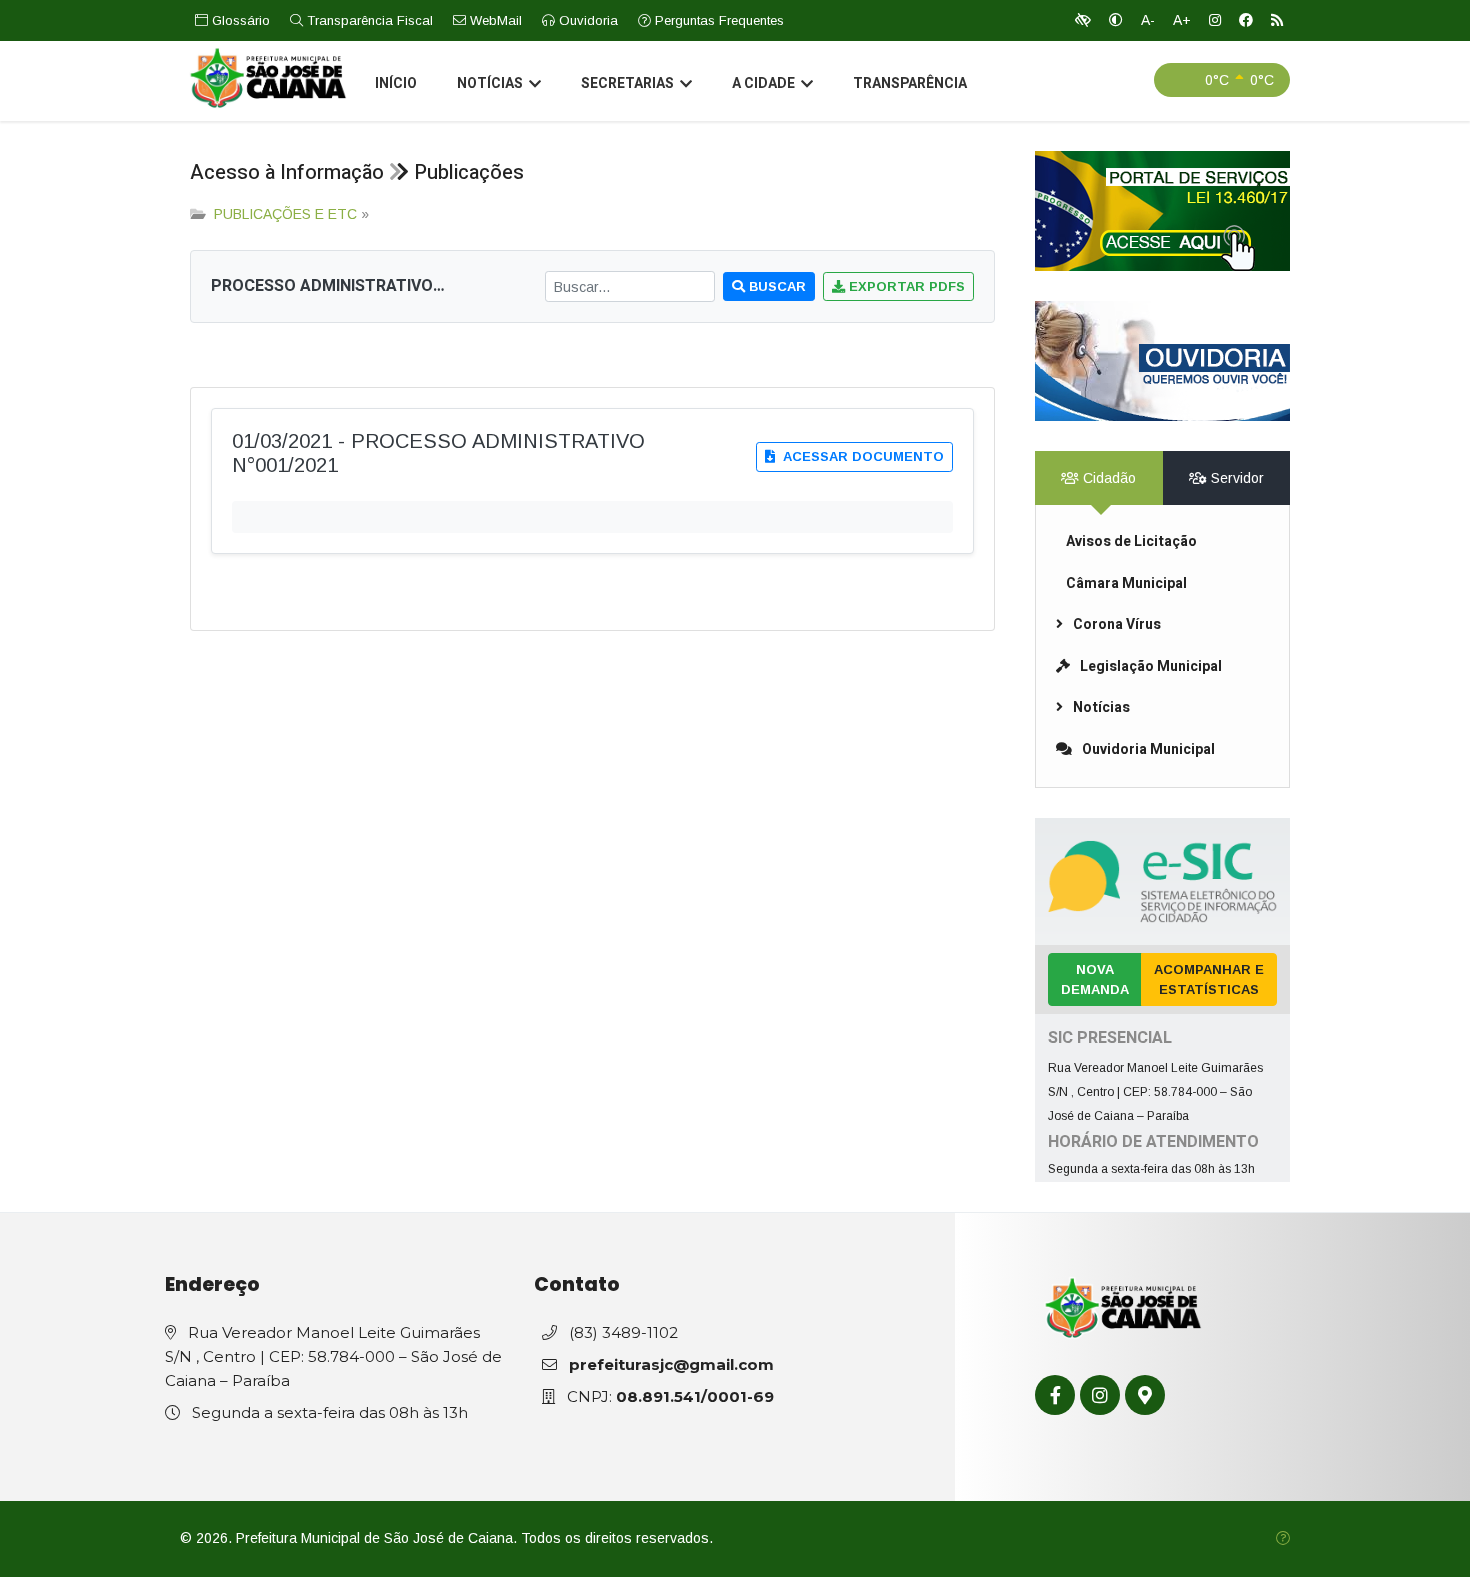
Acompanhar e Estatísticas (1209, 979)
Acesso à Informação (287, 172)
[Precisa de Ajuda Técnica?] (1283, 1538)
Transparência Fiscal (368, 20)
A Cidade (763, 83)
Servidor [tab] (1235, 478)
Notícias (490, 83)
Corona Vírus (1117, 624)
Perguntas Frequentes (717, 20)
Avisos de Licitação (1131, 541)
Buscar (775, 286)
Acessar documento (861, 456)
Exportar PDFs (905, 286)
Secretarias (627, 83)
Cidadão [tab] (1107, 478)
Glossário (239, 20)
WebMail (494, 20)
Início (396, 83)
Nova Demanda (1095, 979)
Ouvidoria (586, 20)
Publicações (469, 172)
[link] (1162, 211)
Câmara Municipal (1126, 583)
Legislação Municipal (1151, 666)
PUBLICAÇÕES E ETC (285, 214)
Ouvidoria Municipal (1148, 749)
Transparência (910, 83)
